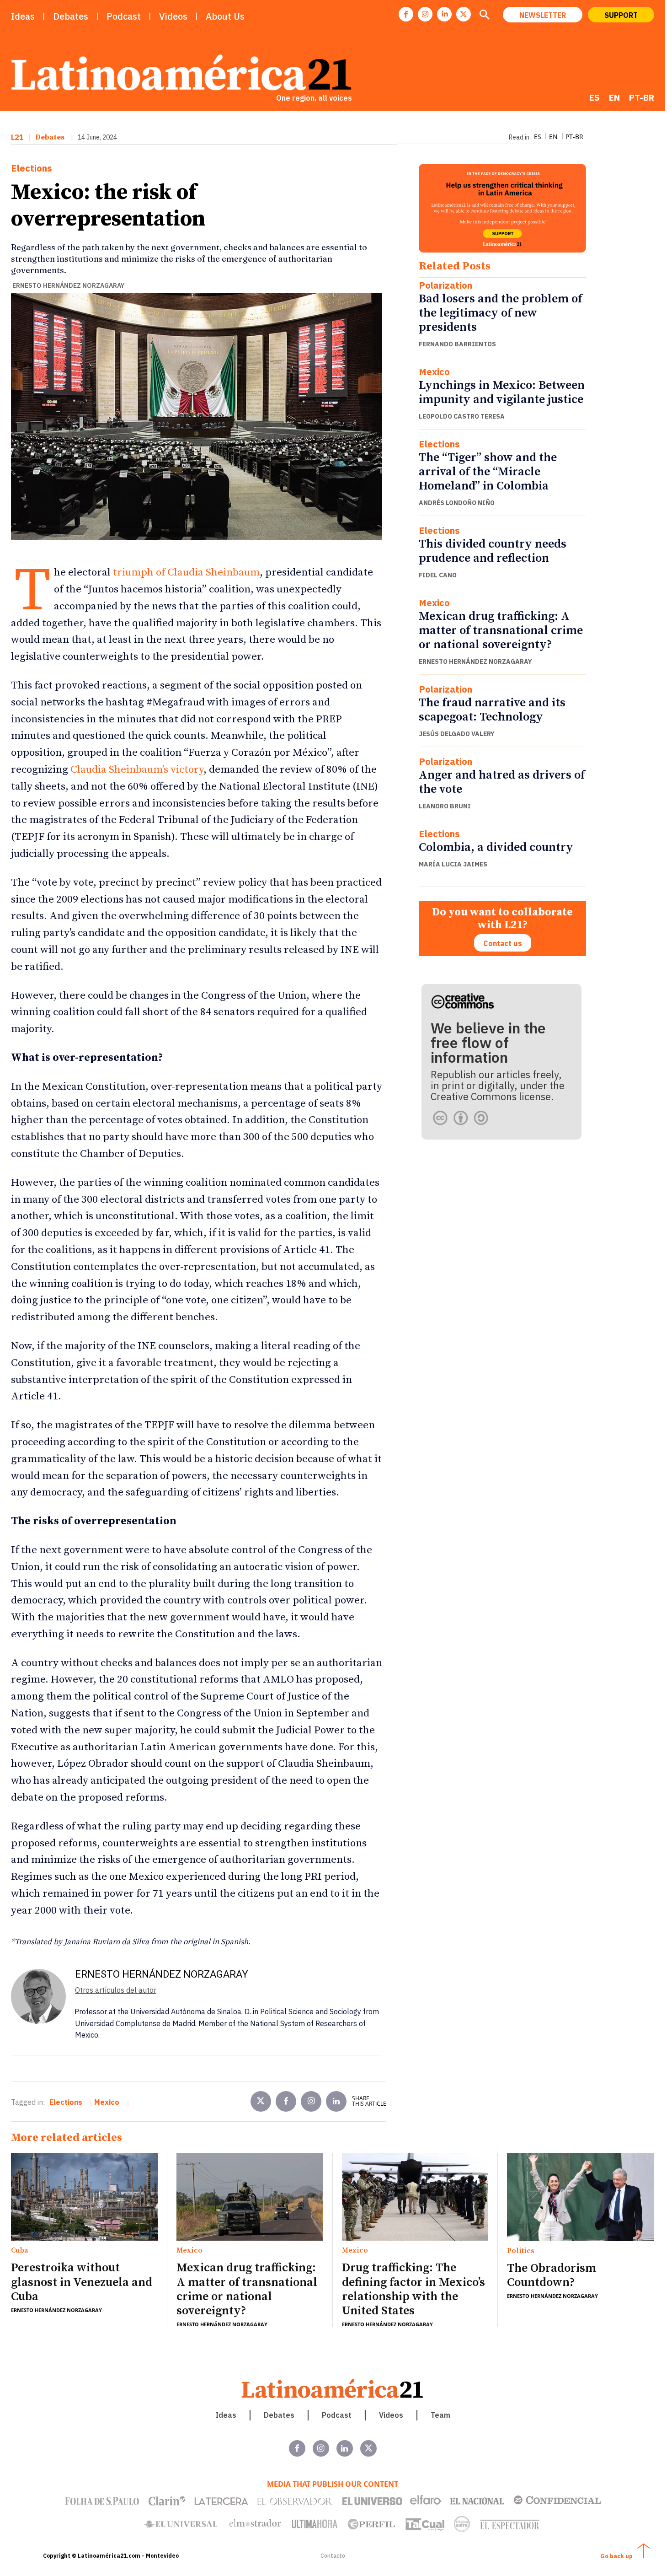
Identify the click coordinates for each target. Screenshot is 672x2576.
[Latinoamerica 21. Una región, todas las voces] (333, 2389)
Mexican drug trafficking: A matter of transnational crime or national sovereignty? (501, 631)
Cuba (20, 2251)
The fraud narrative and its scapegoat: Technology (492, 710)
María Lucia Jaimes (453, 864)
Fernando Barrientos (457, 344)
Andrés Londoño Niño (457, 503)
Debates (50, 137)
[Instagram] (425, 14)
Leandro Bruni (445, 806)
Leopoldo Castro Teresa (462, 416)
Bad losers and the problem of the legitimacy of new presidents (500, 313)
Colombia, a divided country (496, 847)
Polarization (445, 285)
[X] (464, 14)
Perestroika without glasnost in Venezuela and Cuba (82, 2282)
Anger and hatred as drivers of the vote (502, 782)
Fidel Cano (438, 575)
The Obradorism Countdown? (552, 2275)
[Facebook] (406, 14)
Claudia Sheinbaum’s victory (137, 770)
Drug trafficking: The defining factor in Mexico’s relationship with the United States (413, 2289)
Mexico (434, 372)
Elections (32, 168)
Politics (521, 2251)
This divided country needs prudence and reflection (493, 551)
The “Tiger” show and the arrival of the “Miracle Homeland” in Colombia (488, 472)
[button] (484, 16)
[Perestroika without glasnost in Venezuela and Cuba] (84, 2197)
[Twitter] (261, 2101)
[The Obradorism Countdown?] (581, 2197)
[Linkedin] (444, 14)
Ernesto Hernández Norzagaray (68, 285)
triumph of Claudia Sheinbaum (186, 573)
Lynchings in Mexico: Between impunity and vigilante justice (502, 393)
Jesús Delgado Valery (457, 734)
